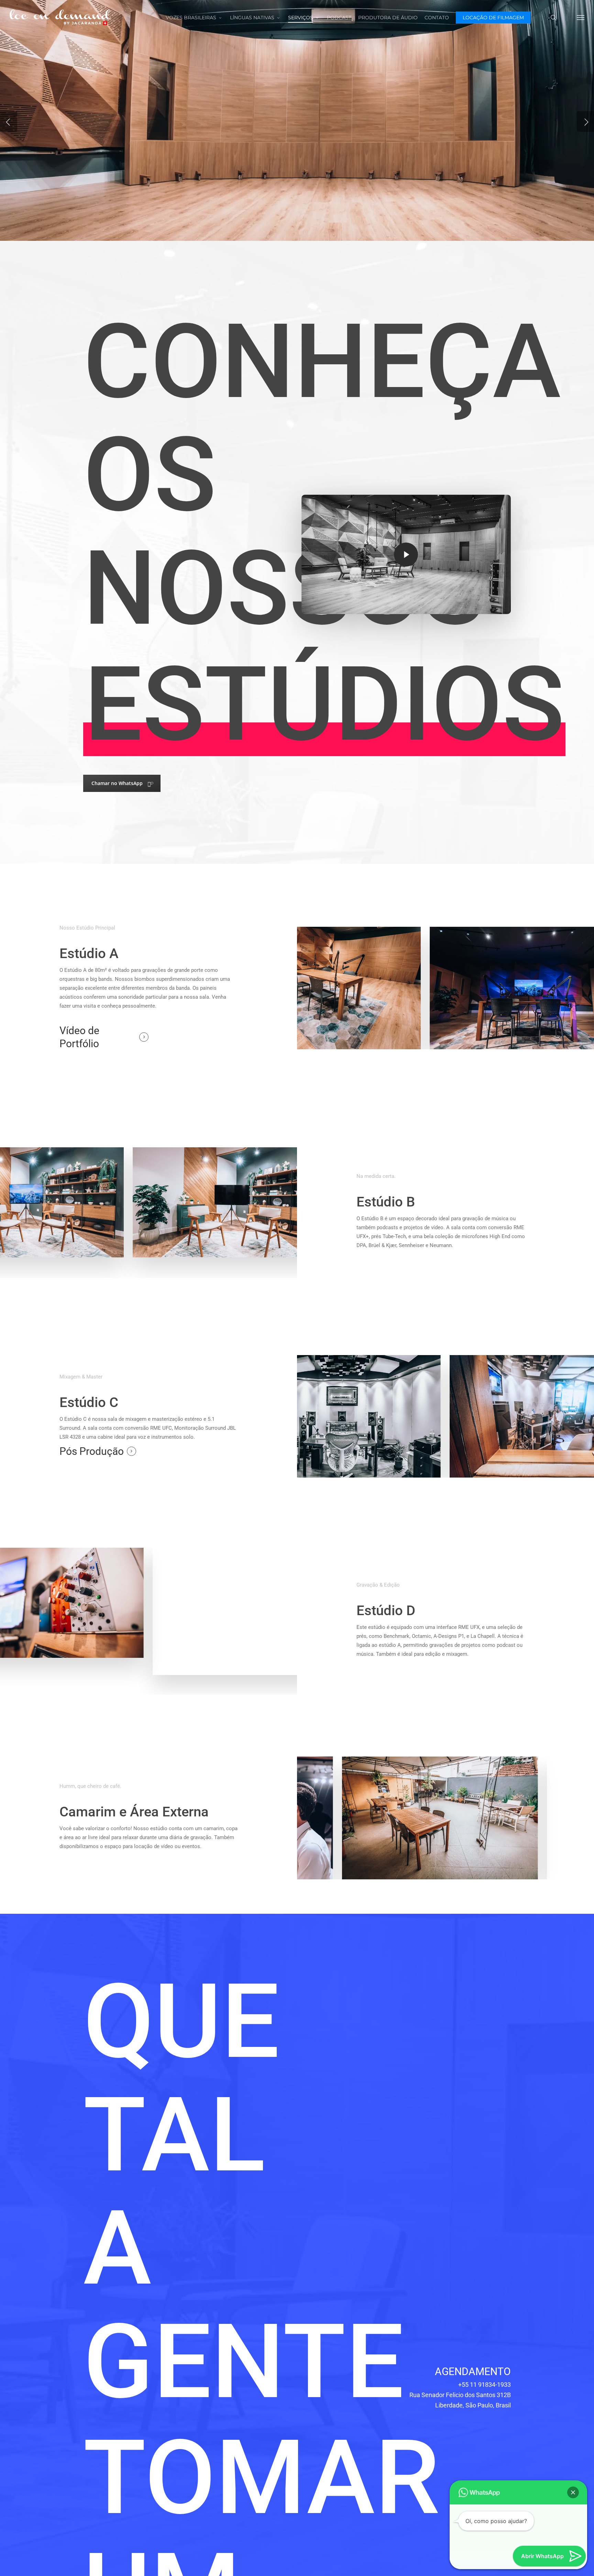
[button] (581, 17)
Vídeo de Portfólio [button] (79, 1037)
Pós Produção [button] (92, 1451)
